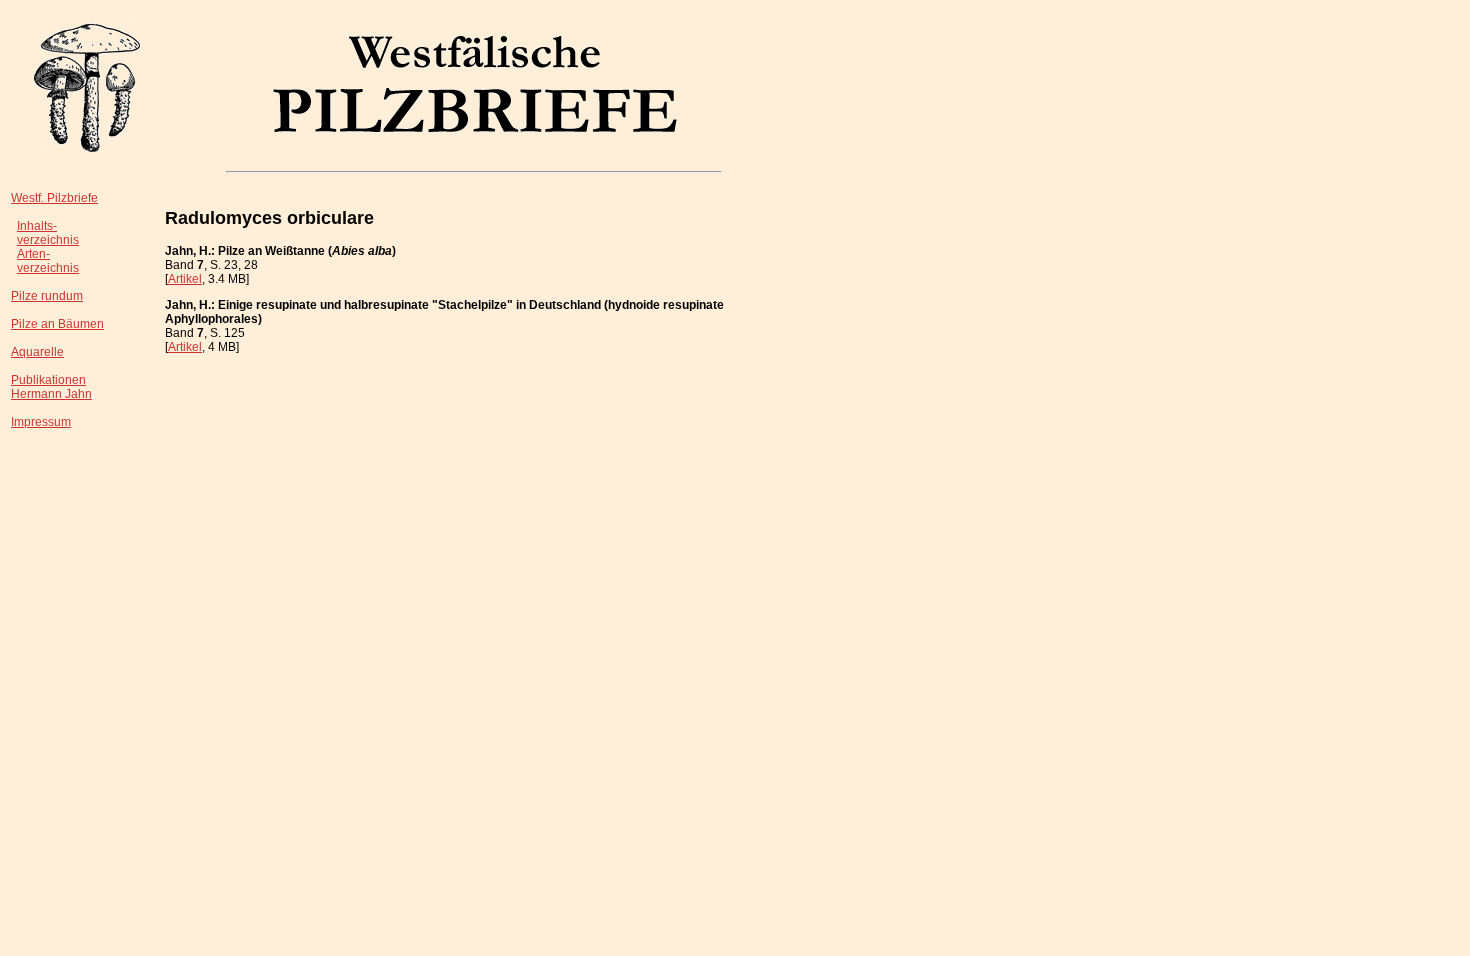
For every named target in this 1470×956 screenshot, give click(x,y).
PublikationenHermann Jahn (51, 387)
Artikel (185, 279)
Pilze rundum (47, 296)
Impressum (41, 422)
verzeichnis (48, 240)
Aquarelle (37, 352)
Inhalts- (37, 226)
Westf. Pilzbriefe (54, 198)
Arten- (33, 254)
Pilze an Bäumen (57, 324)
